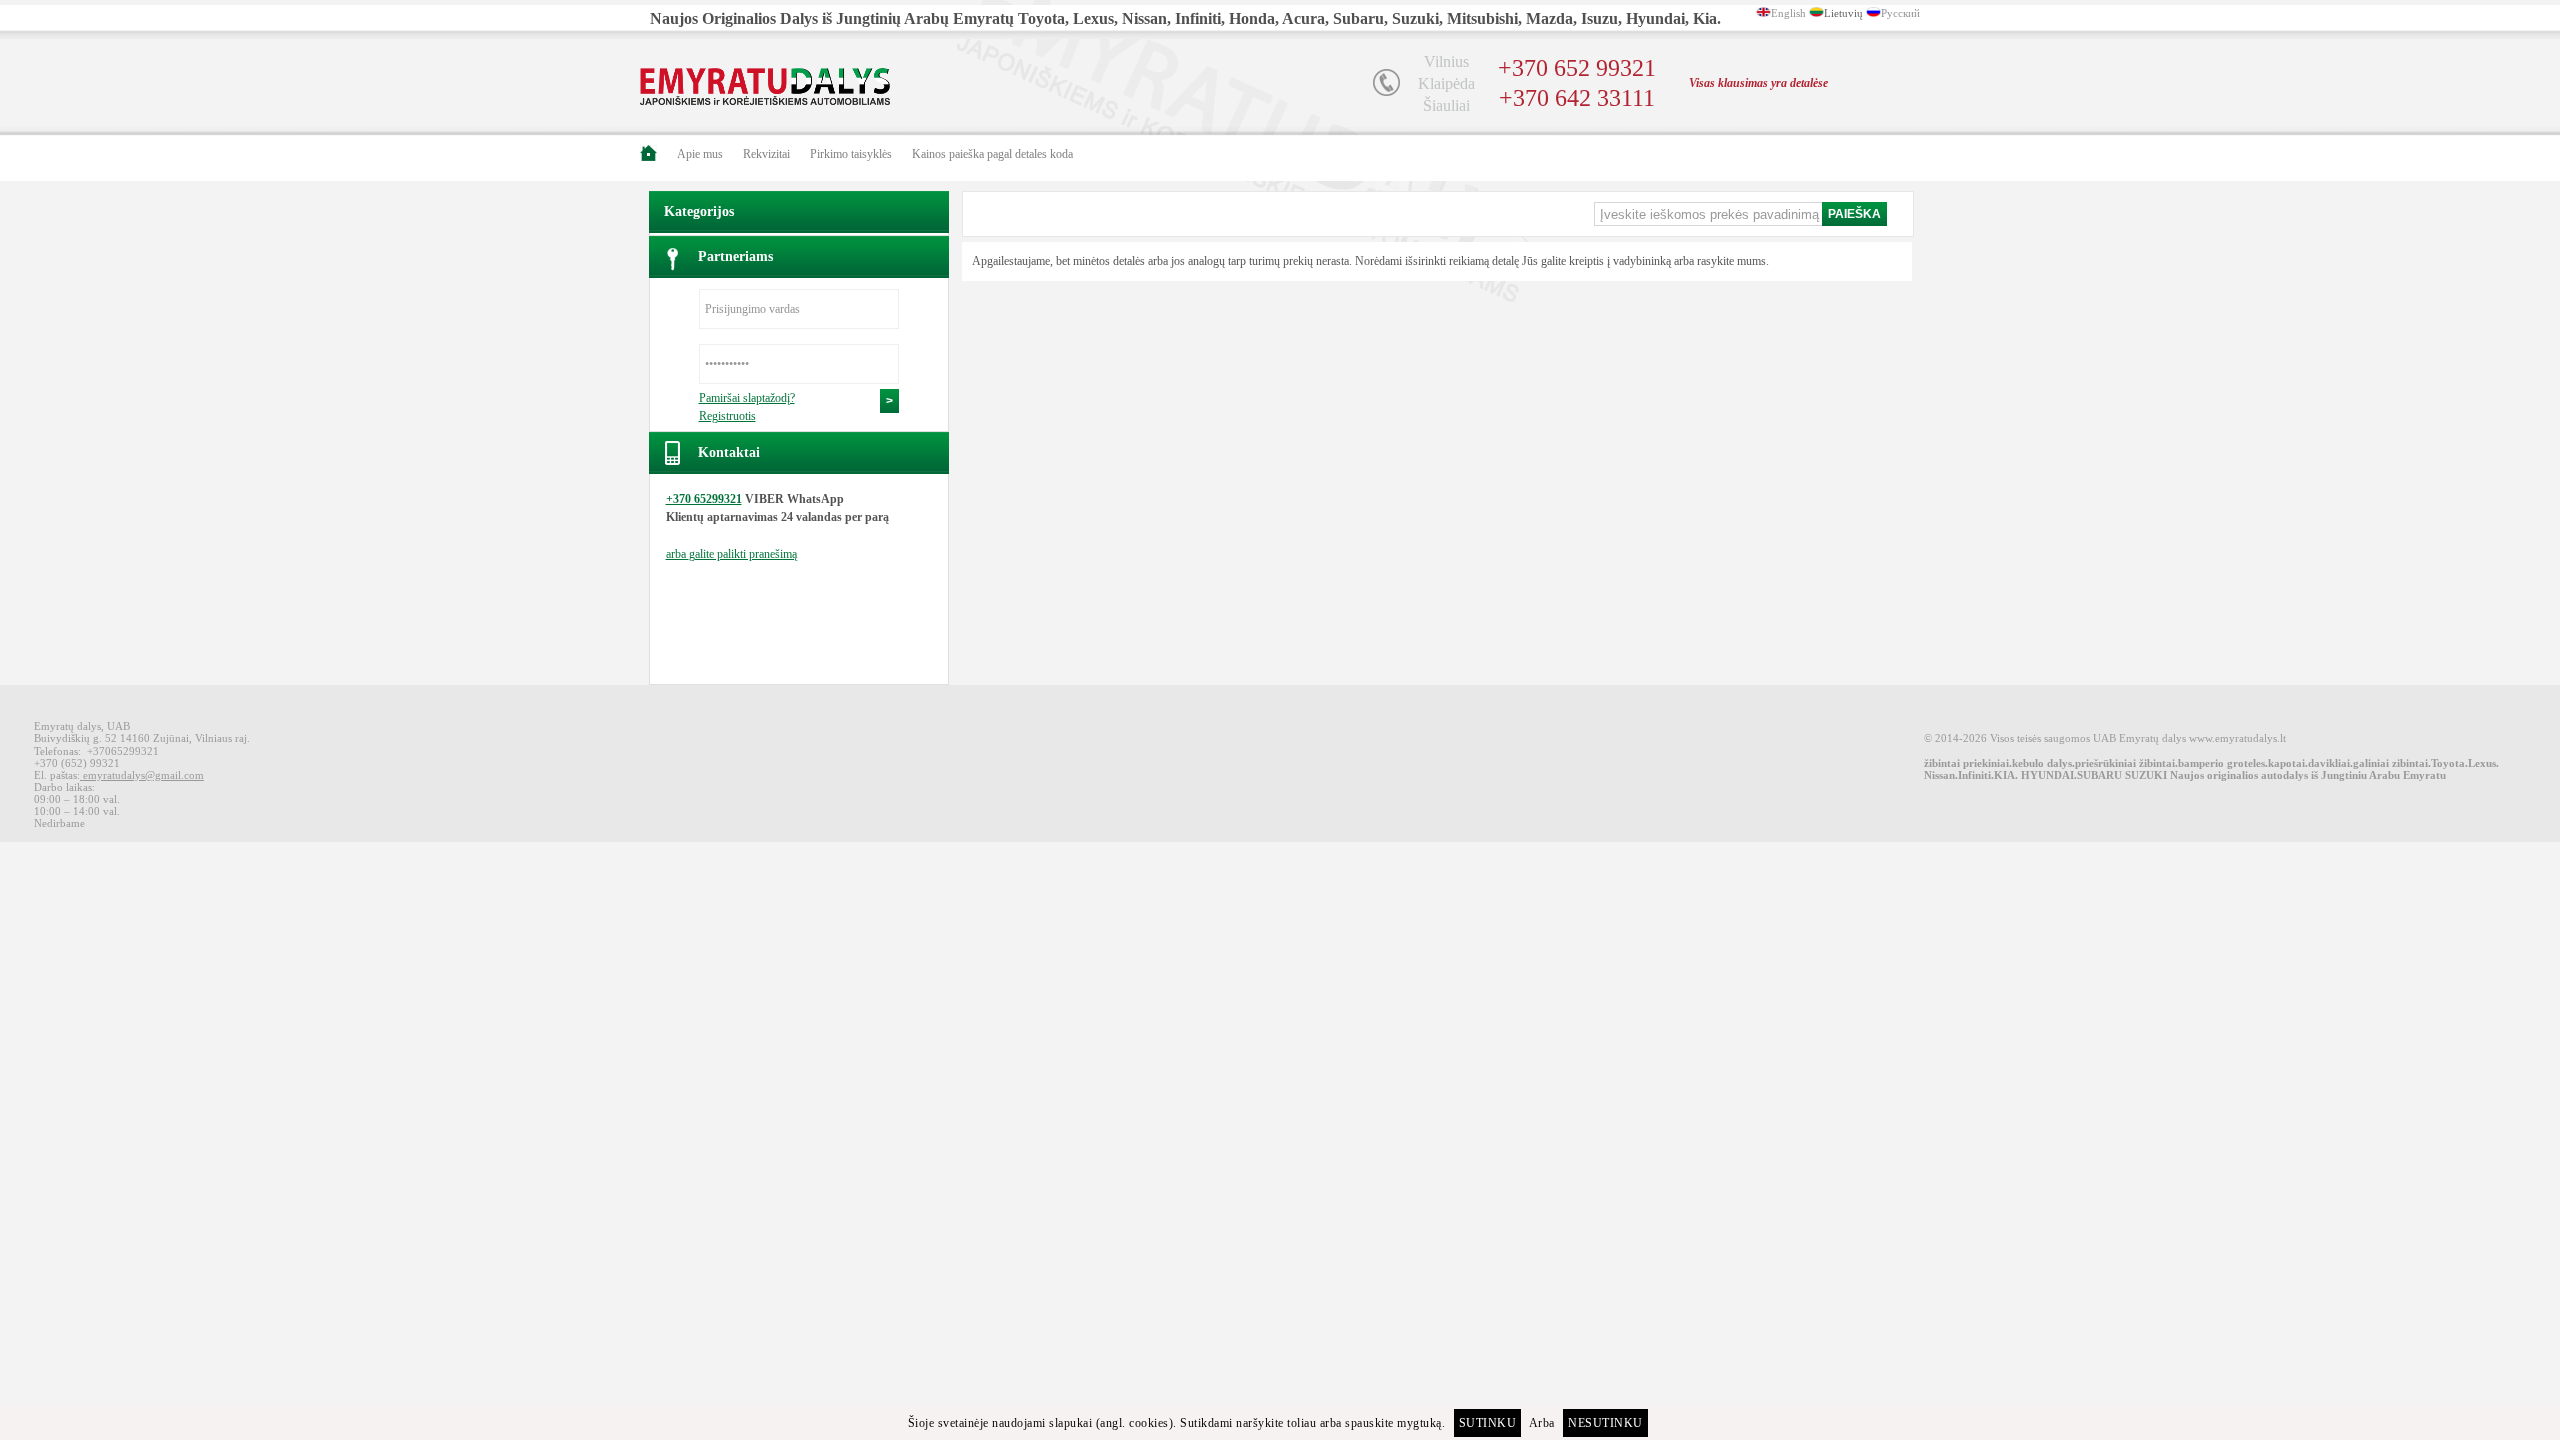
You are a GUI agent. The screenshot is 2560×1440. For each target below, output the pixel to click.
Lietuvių (1843, 13)
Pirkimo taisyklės (851, 154)
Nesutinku (1605, 1423)
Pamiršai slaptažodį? (747, 398)
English (1788, 13)
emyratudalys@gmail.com (142, 775)
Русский (1900, 13)
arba (731, 554)
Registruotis (727, 416)
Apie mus (700, 154)
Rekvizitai (766, 154)
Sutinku (1488, 1423)
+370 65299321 (704, 499)
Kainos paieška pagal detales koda (992, 154)
